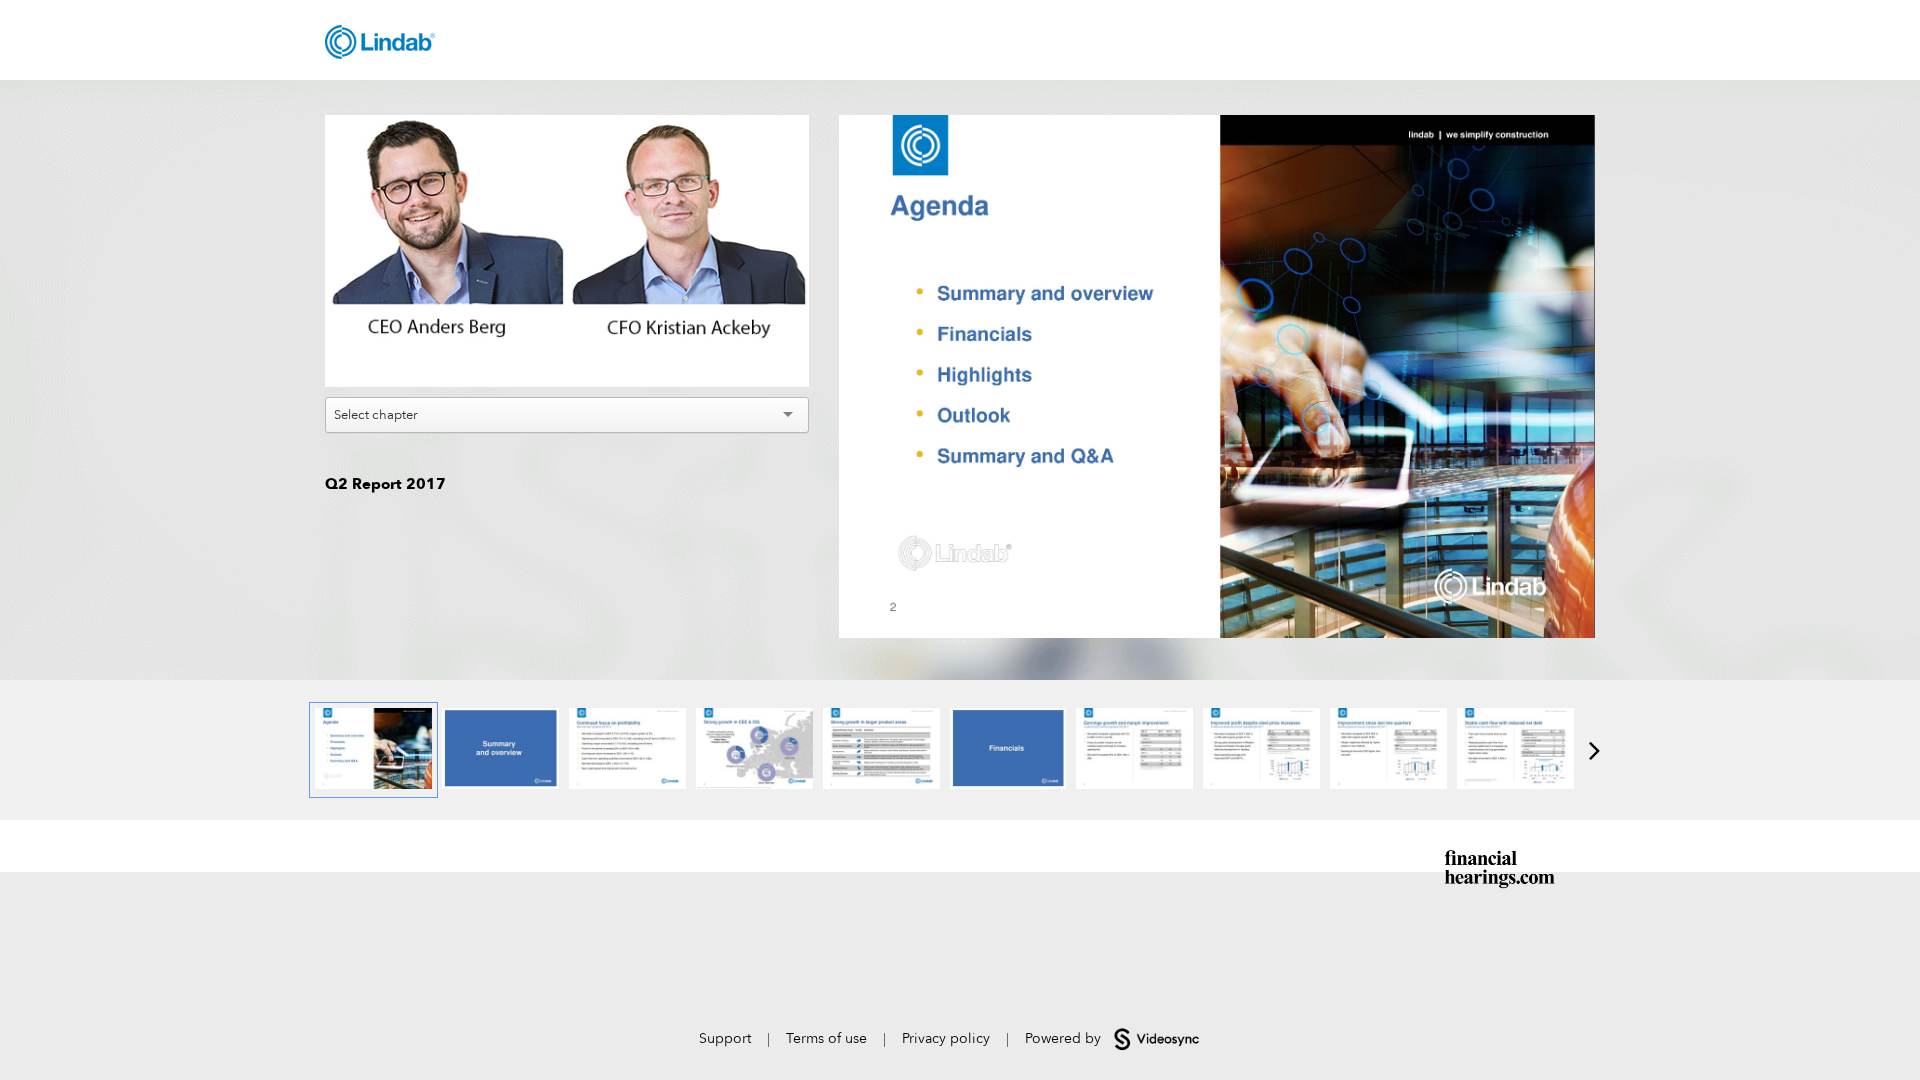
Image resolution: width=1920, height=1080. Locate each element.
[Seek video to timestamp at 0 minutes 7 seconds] (373, 750)
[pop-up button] (749, 357)
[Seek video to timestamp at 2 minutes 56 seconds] (881, 750)
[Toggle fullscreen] (1580, 130)
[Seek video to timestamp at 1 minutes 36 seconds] (754, 750)
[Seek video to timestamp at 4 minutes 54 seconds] (1261, 750)
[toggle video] (719, 357)
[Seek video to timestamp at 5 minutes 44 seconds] (1388, 750)
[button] (569, 253)
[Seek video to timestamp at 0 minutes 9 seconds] (500, 750)
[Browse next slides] (1594, 750)
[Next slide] (1578, 368)
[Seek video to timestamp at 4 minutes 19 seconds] (1008, 750)
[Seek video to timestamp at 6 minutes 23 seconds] (1515, 750)
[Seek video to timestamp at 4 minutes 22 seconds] (1134, 750)
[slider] (567, 327)
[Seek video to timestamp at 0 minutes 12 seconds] (627, 750)
